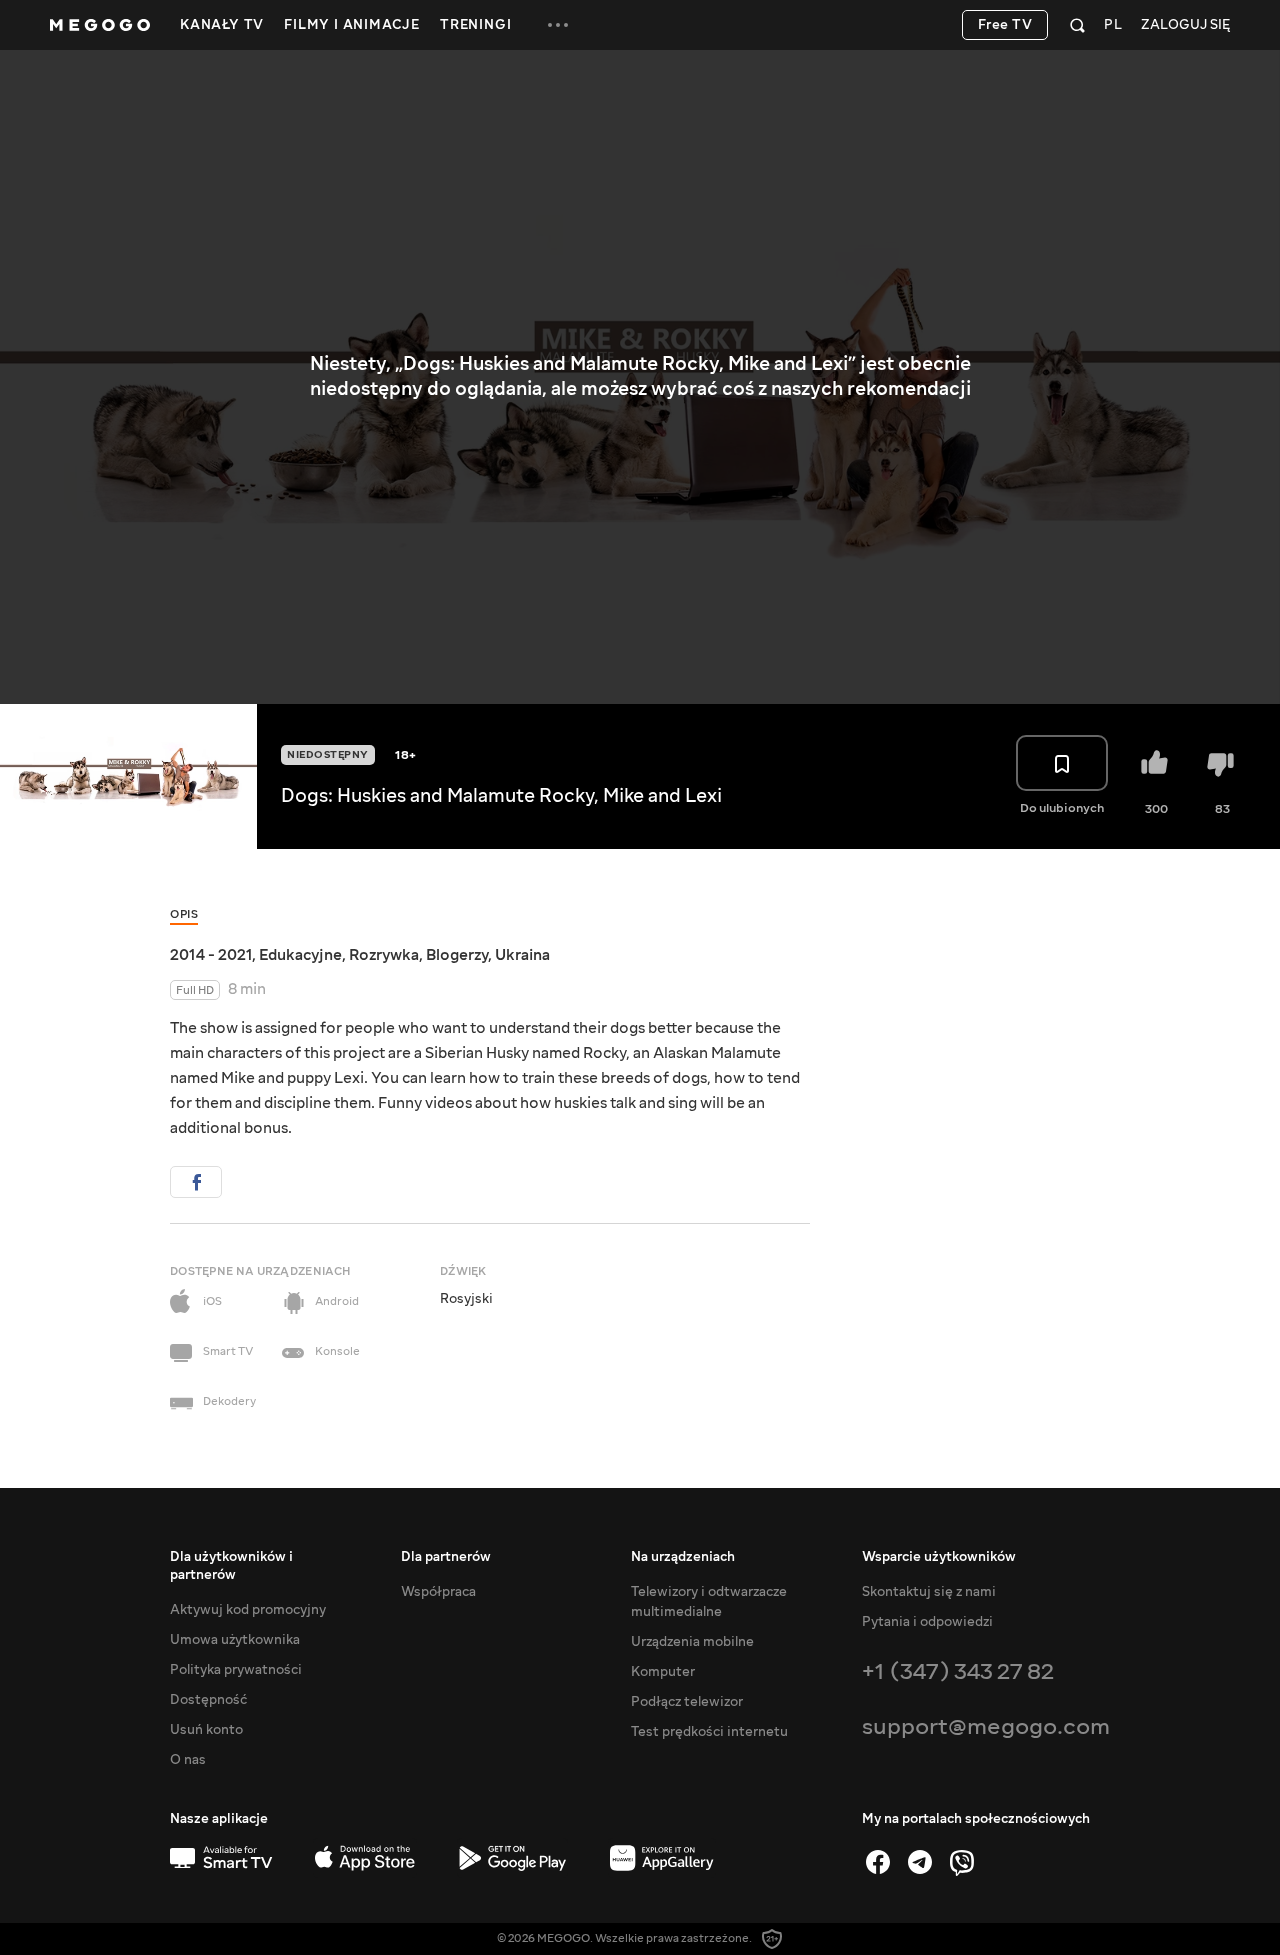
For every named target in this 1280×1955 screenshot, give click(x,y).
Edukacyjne (300, 955)
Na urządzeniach (683, 1557)
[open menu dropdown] (558, 25)
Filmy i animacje (352, 25)
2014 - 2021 (211, 955)
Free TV (1005, 25)
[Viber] (962, 1862)
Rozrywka (384, 955)
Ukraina (522, 955)
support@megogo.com (986, 1726)
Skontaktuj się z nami (929, 1592)
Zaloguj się (1185, 25)
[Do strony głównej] (100, 25)
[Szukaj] (1077, 25)
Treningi (475, 25)
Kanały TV (222, 25)
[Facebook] (878, 1862)
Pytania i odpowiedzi (927, 1622)
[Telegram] (920, 1862)
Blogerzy (457, 955)
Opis (184, 914)
